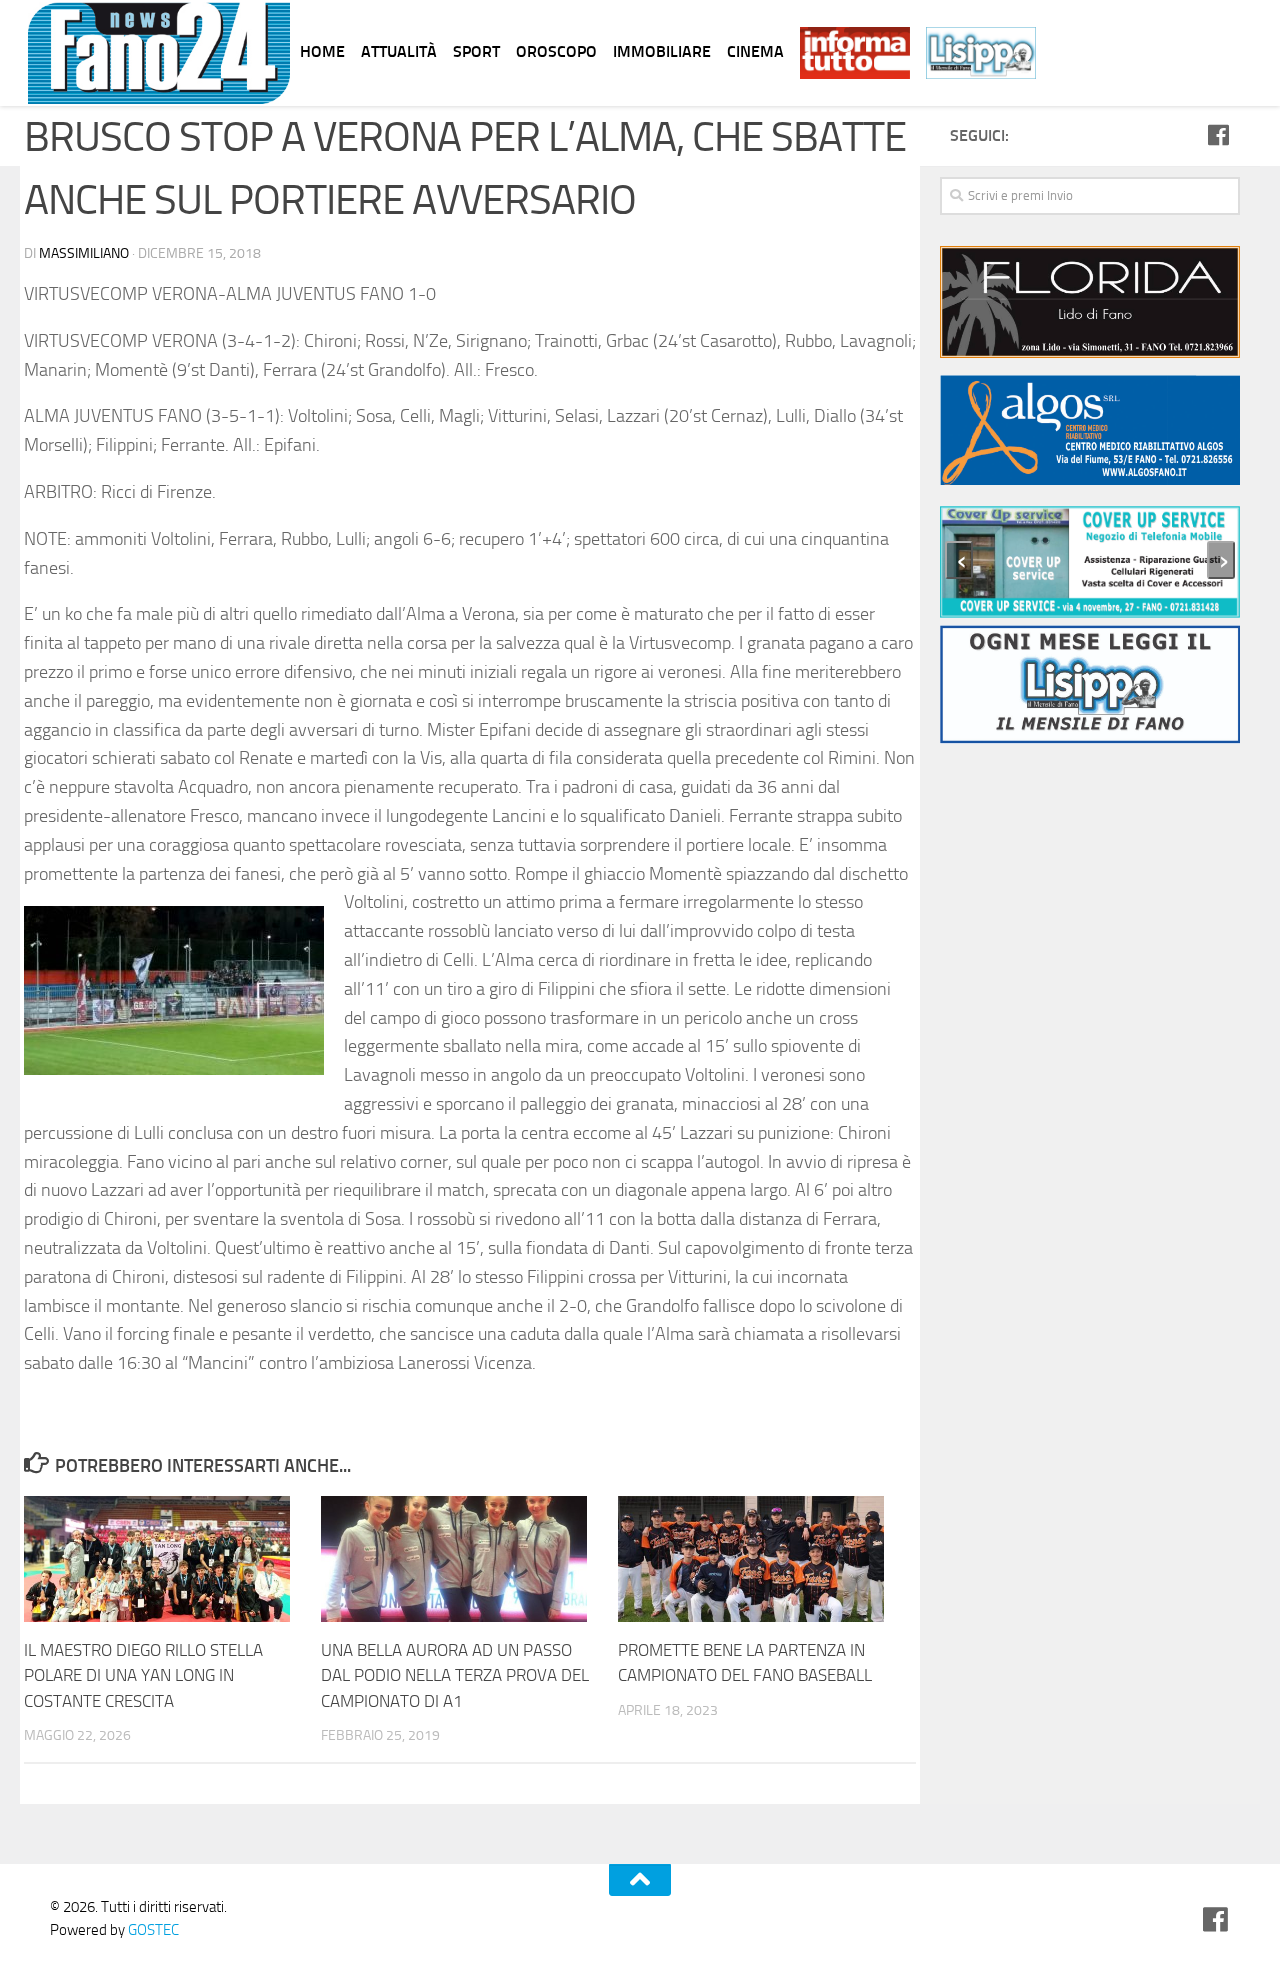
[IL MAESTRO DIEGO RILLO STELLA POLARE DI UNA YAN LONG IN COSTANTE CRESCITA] (172, 1559)
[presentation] (959, 560)
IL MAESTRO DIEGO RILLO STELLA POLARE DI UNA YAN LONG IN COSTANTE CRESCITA (143, 1675)
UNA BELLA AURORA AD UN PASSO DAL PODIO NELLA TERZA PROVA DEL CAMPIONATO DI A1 (455, 1675)
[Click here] (1090, 305)
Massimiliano (84, 253)
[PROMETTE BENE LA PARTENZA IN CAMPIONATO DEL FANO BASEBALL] (766, 1559)
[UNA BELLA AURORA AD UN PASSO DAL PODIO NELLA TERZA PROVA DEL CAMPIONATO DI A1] (469, 1559)
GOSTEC (152, 1930)
